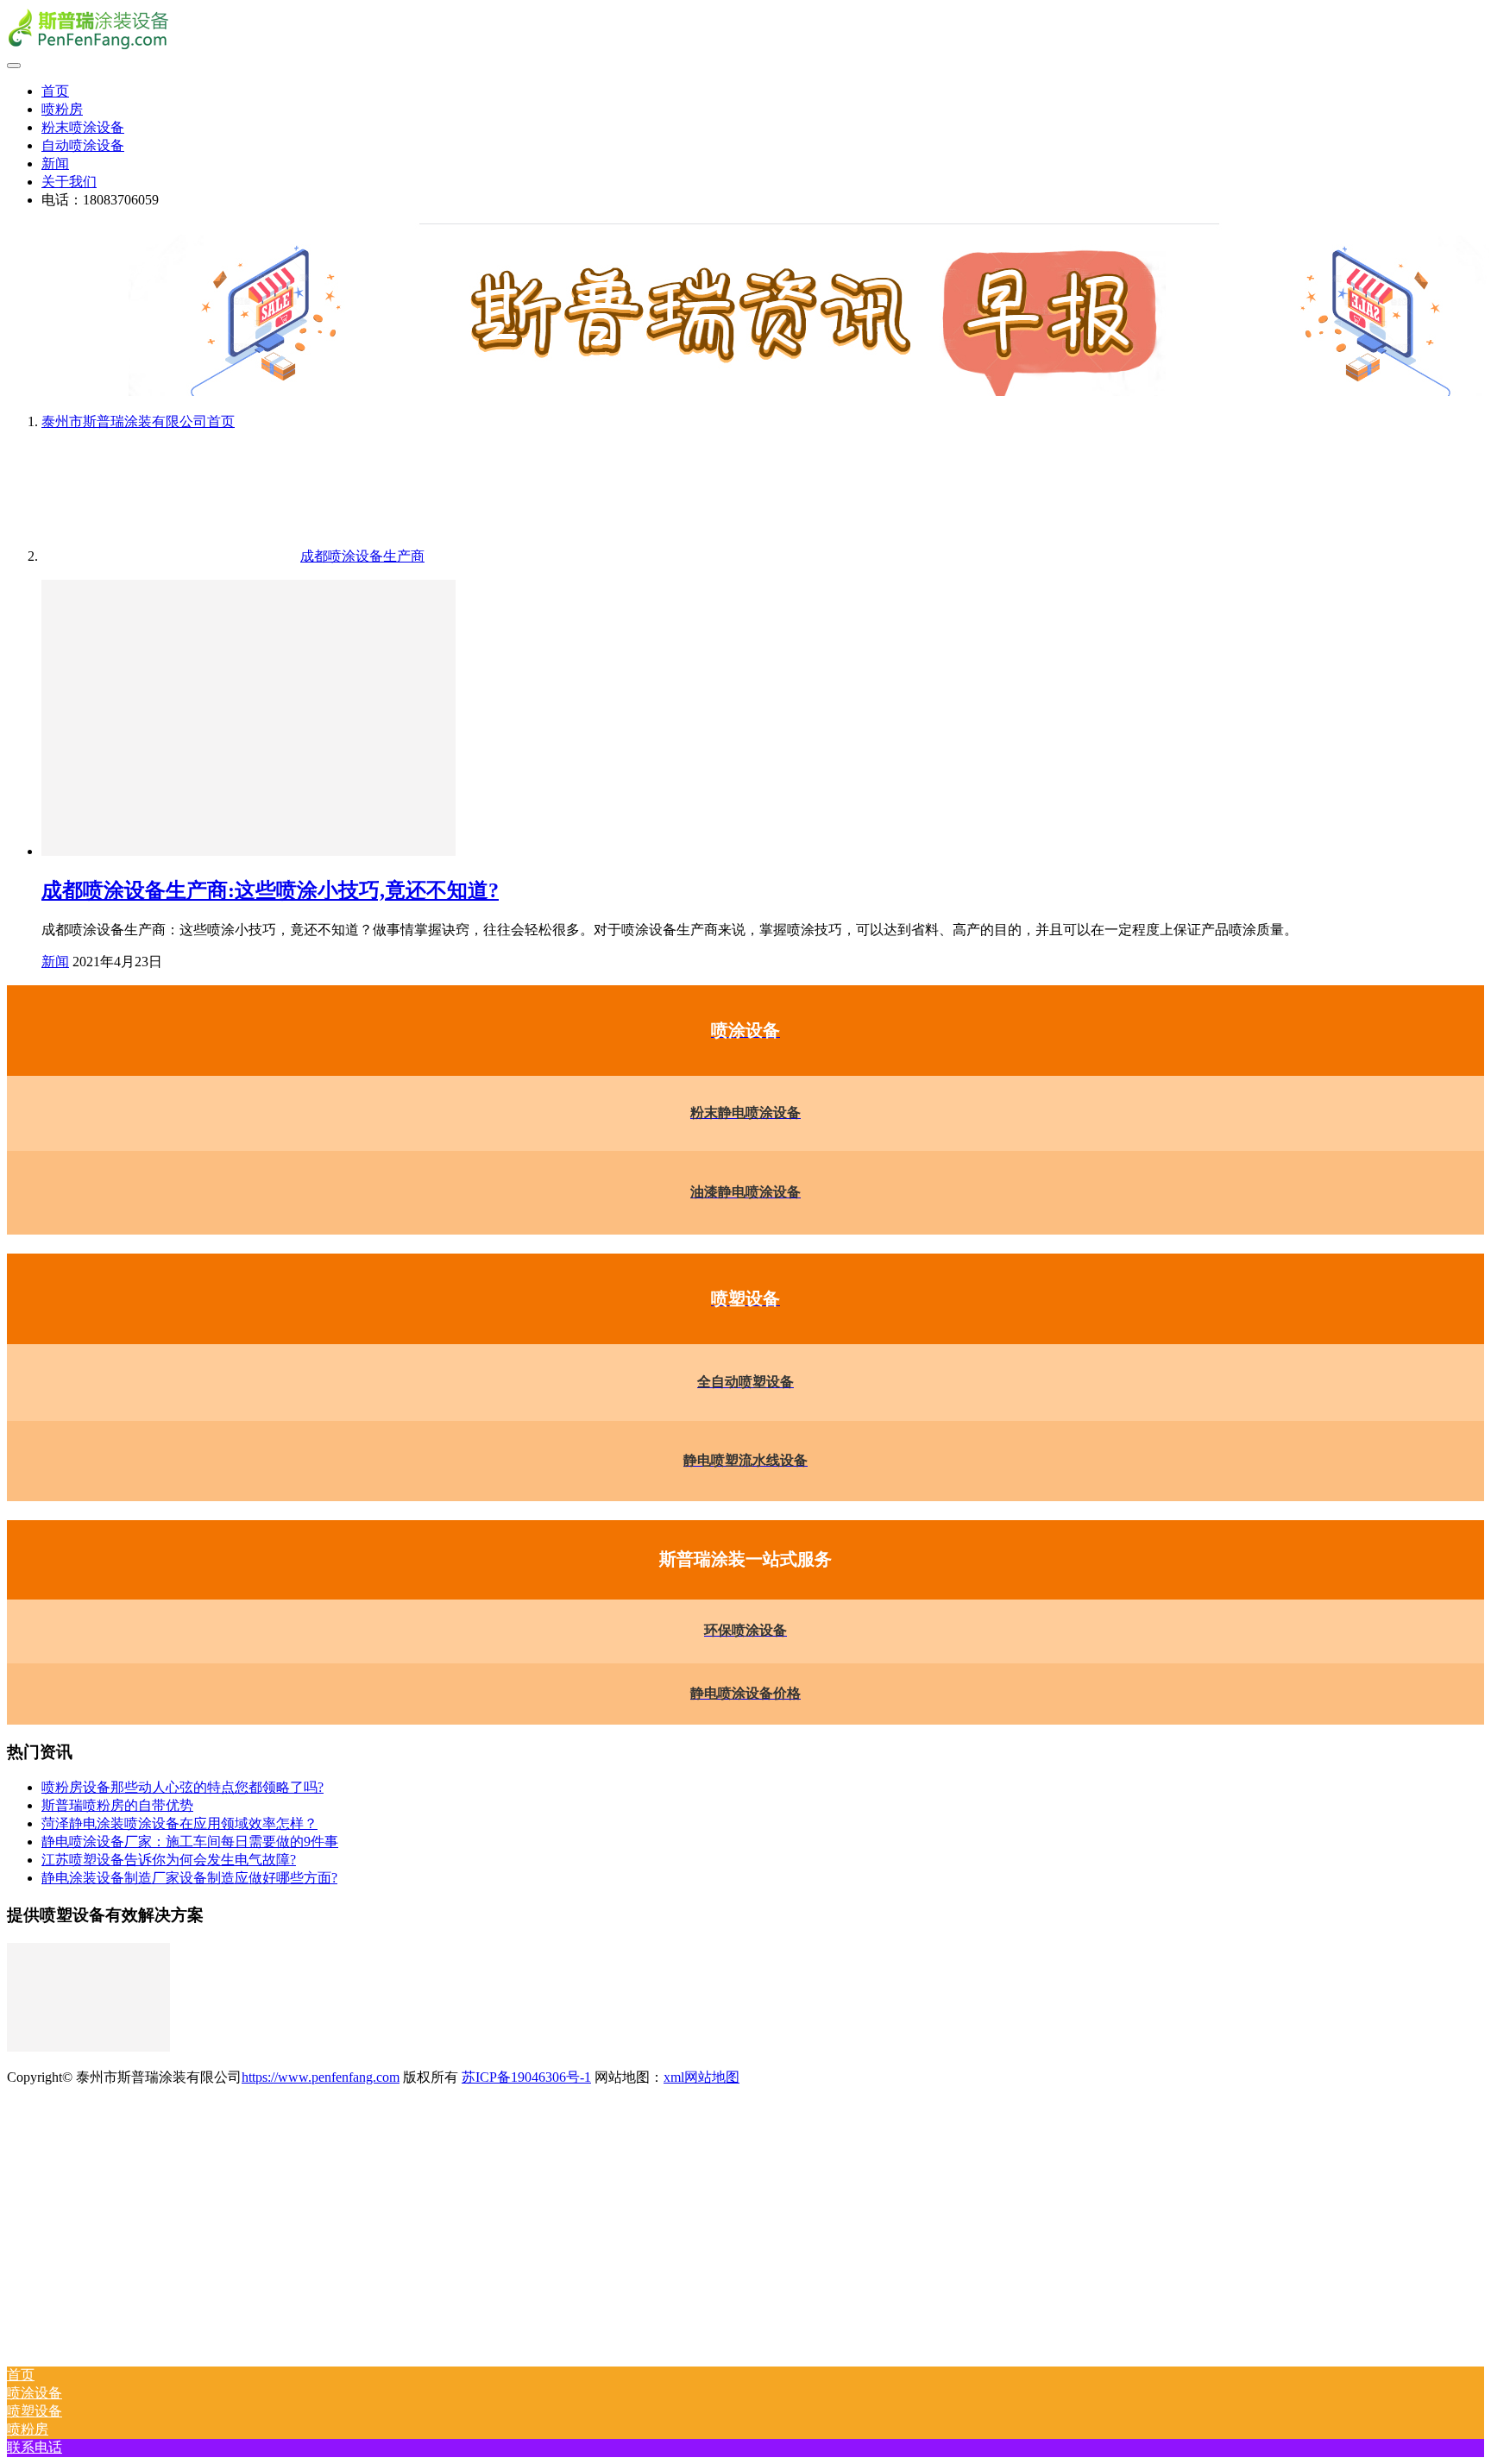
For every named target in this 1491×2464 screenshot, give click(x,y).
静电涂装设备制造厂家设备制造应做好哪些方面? (189, 1878)
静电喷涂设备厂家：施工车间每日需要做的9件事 (190, 1842)
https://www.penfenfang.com (321, 2077)
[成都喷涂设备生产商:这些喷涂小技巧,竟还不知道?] (248, 851)
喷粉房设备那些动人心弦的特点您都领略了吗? (182, 1787)
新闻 (55, 163)
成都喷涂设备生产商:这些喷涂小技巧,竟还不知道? (270, 890)
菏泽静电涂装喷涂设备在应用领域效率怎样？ (179, 1823)
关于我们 (69, 182)
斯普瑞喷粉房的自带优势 (117, 1805)
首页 (55, 91)
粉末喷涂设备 (83, 127)
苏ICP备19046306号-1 (526, 2077)
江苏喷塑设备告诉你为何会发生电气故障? (169, 1860)
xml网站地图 (701, 2077)
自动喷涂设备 (83, 145)
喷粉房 (62, 109)
